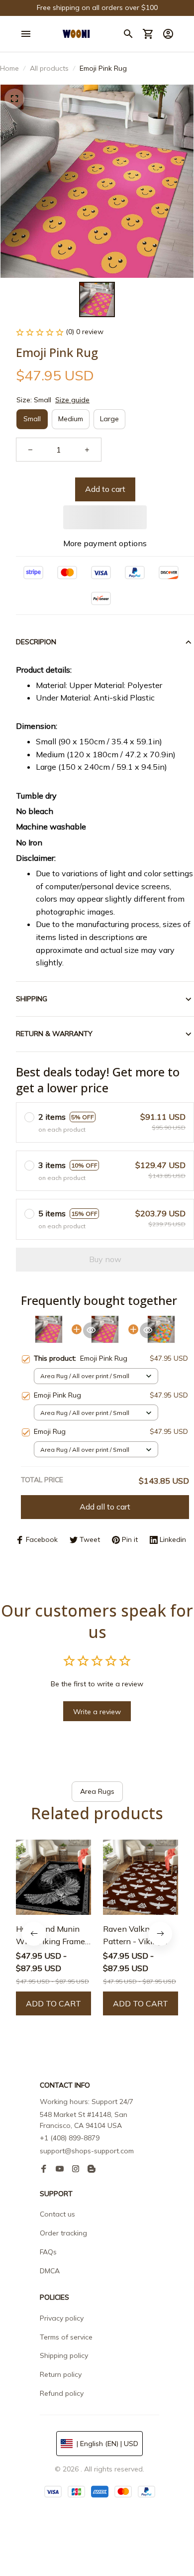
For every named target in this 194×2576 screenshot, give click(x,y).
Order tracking (63, 2233)
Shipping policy (64, 2355)
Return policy (61, 2374)
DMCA (50, 2271)
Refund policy (62, 2393)
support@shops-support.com (87, 2151)
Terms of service (66, 2337)
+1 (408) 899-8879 (70, 2138)
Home (9, 68)
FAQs (48, 2252)
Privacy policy (62, 2318)
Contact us (57, 2214)
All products (49, 68)
